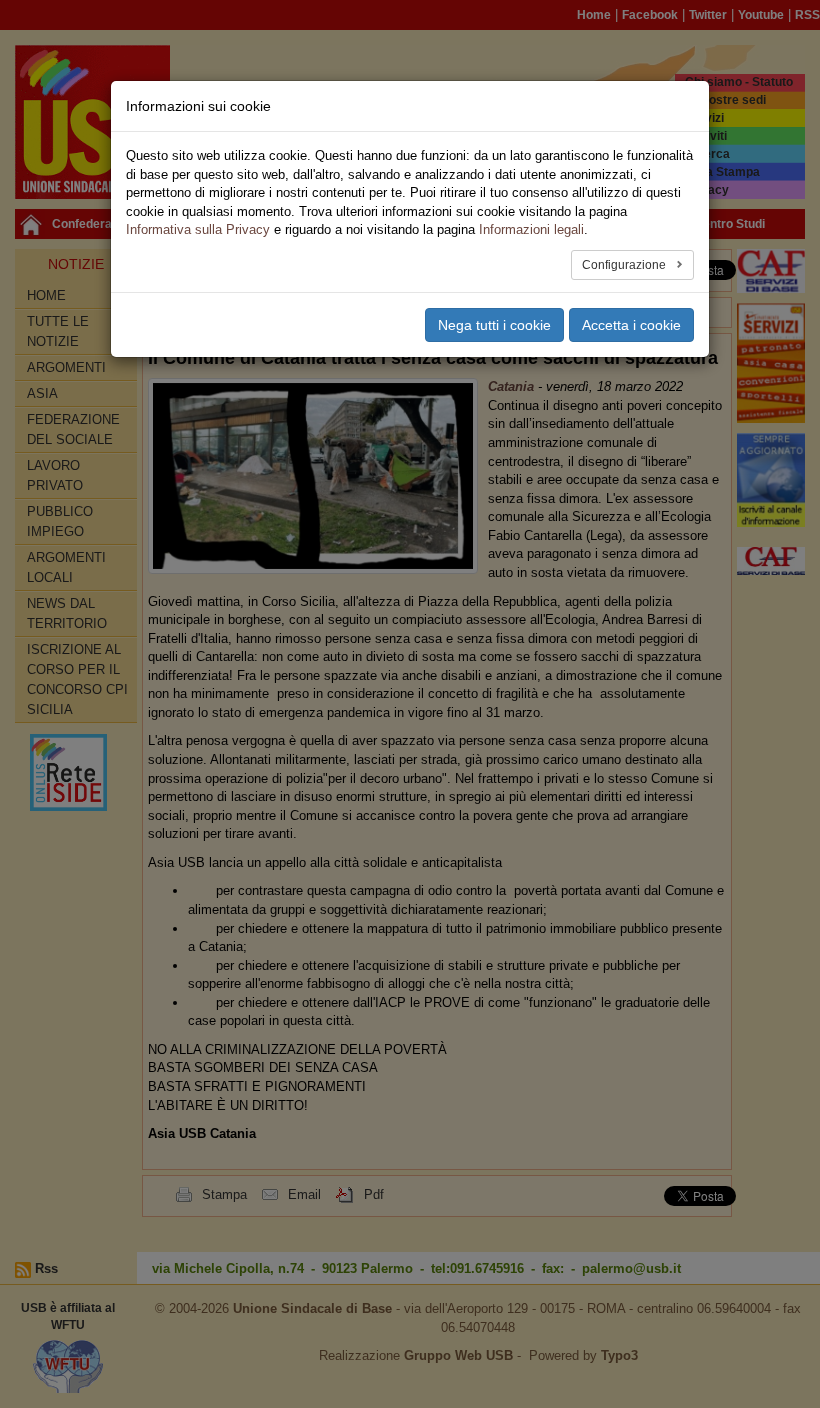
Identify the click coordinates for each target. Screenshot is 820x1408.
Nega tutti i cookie (494, 325)
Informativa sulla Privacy (198, 229)
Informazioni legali (531, 229)
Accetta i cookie (631, 325)
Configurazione (625, 265)
